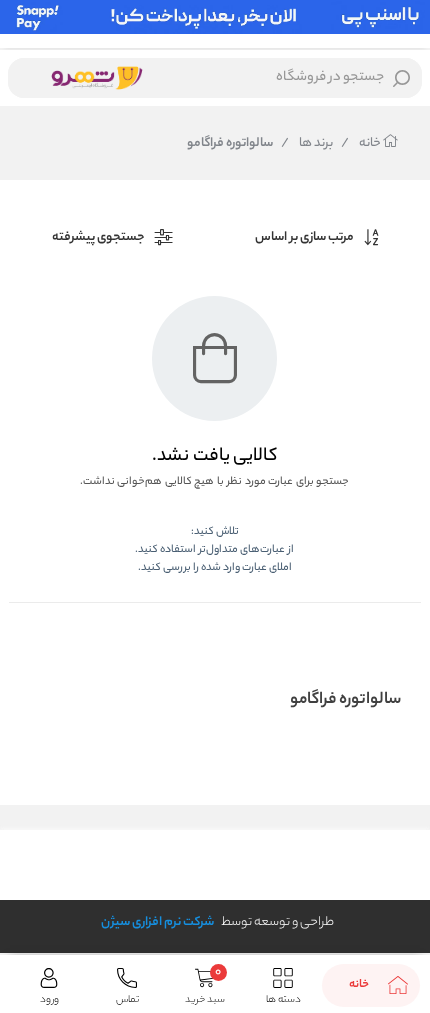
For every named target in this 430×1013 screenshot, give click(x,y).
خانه (362, 144)
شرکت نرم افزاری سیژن (157, 922)
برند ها (307, 144)
